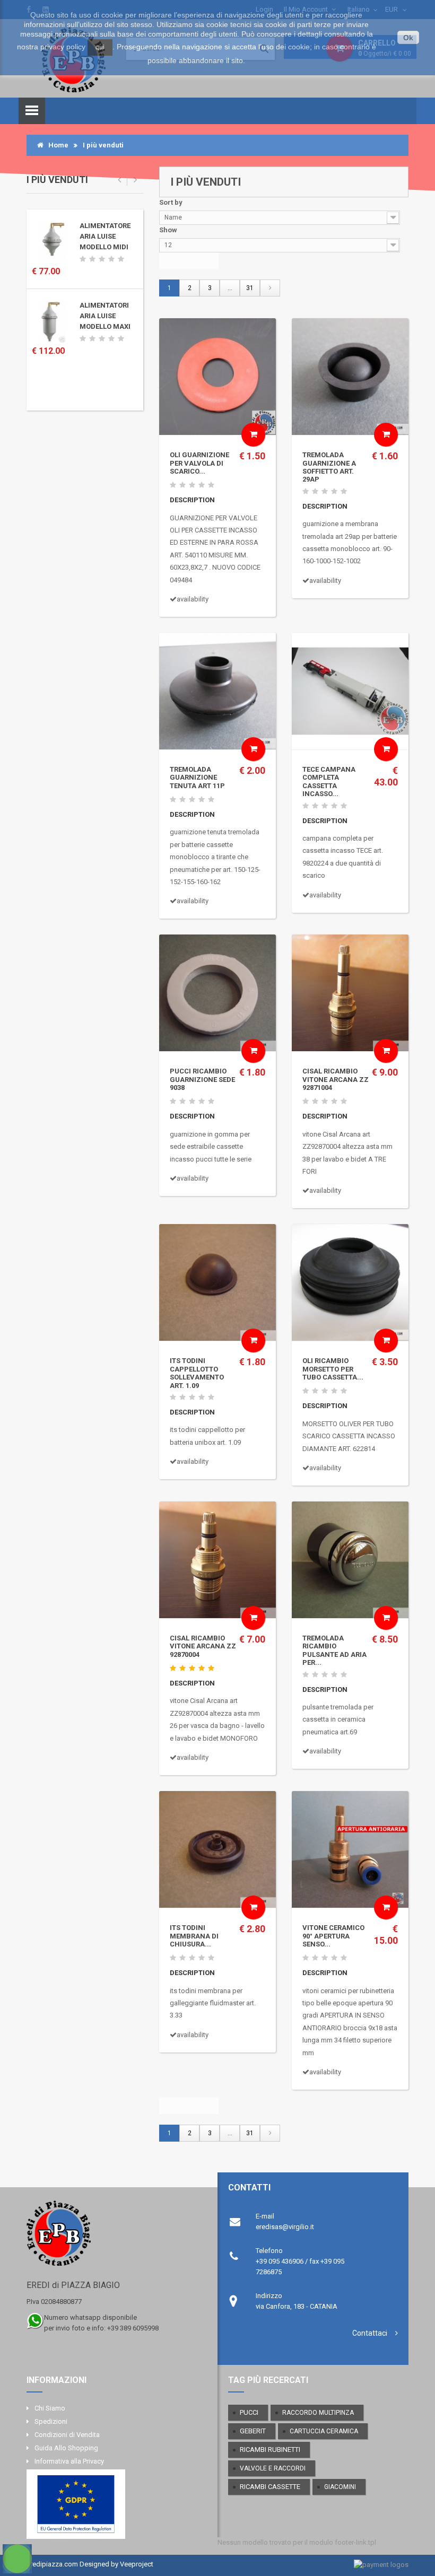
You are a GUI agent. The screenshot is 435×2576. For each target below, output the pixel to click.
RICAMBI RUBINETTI (270, 2450)
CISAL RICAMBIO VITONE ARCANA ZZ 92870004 (203, 1646)
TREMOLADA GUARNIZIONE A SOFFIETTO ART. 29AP (329, 467)
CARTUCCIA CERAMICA (324, 2431)
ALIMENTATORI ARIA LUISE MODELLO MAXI (105, 316)
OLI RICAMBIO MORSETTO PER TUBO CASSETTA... (333, 1369)
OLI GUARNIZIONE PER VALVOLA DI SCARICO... (199, 463)
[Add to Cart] (253, 435)
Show (168, 230)
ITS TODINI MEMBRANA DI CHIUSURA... (194, 1936)
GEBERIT (253, 2431)
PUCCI (249, 2412)
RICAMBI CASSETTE (270, 2487)
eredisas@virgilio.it (285, 2227)
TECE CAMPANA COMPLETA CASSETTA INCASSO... (329, 781)
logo (113, 2238)
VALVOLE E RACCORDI (273, 2468)
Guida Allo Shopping (66, 2448)
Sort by (171, 202)
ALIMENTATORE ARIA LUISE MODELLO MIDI (105, 236)
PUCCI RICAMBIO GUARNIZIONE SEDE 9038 (202, 1079)
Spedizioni (51, 2421)
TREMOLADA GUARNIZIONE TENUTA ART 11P (197, 778)
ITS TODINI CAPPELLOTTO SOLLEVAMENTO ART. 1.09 (197, 1373)
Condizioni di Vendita (67, 2435)
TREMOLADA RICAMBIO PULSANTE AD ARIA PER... (334, 1650)
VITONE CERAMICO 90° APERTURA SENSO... (333, 1936)
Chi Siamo (50, 2408)
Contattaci (370, 2333)
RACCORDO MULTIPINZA (318, 2413)
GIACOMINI (340, 2487)
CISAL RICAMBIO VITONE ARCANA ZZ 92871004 (336, 1079)
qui (100, 47)
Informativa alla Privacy (69, 2461)
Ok (408, 38)
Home (56, 145)
